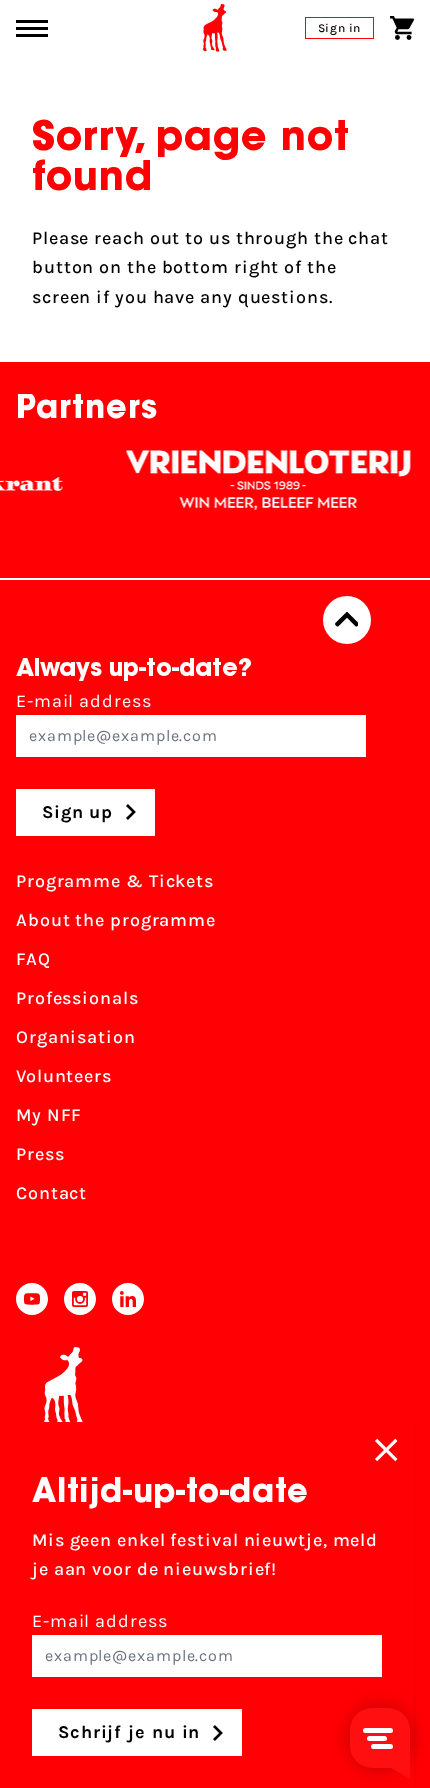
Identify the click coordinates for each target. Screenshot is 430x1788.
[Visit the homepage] (215, 28)
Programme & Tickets (115, 881)
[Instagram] (80, 1299)
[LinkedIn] (128, 1299)
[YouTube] (32, 1299)
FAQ (33, 959)
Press (40, 1154)
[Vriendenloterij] (261, 480)
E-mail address (84, 701)
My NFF (49, 1115)
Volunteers (64, 1076)
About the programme (116, 920)
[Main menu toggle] (32, 28)
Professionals (77, 998)
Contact (51, 1193)
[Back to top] (347, 620)
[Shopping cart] (402, 28)
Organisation (76, 1037)
